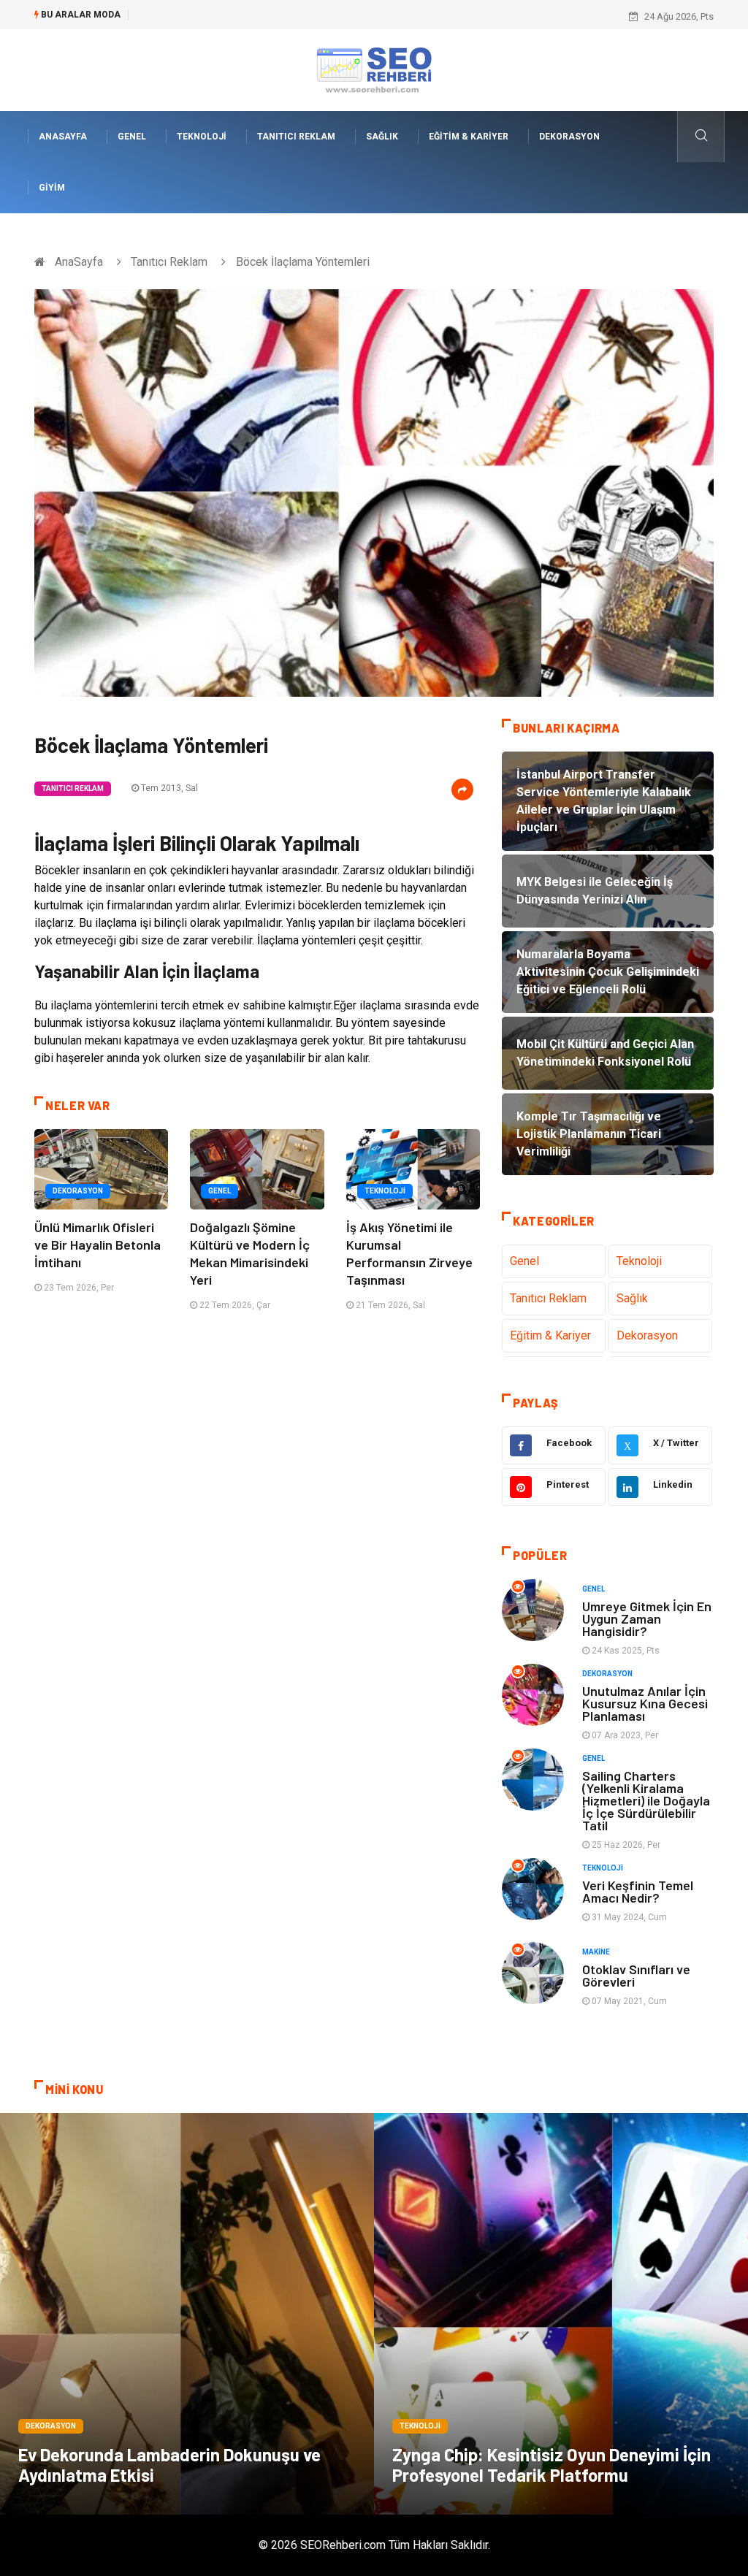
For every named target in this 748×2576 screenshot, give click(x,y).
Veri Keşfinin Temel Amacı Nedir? (638, 1891)
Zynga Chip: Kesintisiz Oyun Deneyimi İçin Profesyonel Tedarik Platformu (552, 2465)
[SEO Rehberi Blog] (374, 69)
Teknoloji (202, 137)
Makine (596, 1952)
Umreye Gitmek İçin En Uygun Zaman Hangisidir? (647, 1618)
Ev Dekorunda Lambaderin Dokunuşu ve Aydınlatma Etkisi (169, 2465)
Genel (132, 137)
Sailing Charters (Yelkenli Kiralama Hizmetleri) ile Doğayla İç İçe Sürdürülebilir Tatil (646, 1800)
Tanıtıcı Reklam (296, 137)
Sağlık (382, 137)
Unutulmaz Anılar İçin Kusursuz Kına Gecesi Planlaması (645, 1703)
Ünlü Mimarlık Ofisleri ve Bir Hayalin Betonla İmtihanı (98, 1245)
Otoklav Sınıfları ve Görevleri (636, 1975)
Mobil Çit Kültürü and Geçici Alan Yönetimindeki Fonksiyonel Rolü (276, 16)
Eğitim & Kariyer (469, 137)
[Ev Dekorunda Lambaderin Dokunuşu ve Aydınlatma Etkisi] (187, 2314)
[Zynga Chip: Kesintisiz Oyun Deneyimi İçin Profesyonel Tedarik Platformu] (561, 2314)
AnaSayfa (63, 137)
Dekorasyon (569, 137)
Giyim (52, 188)
